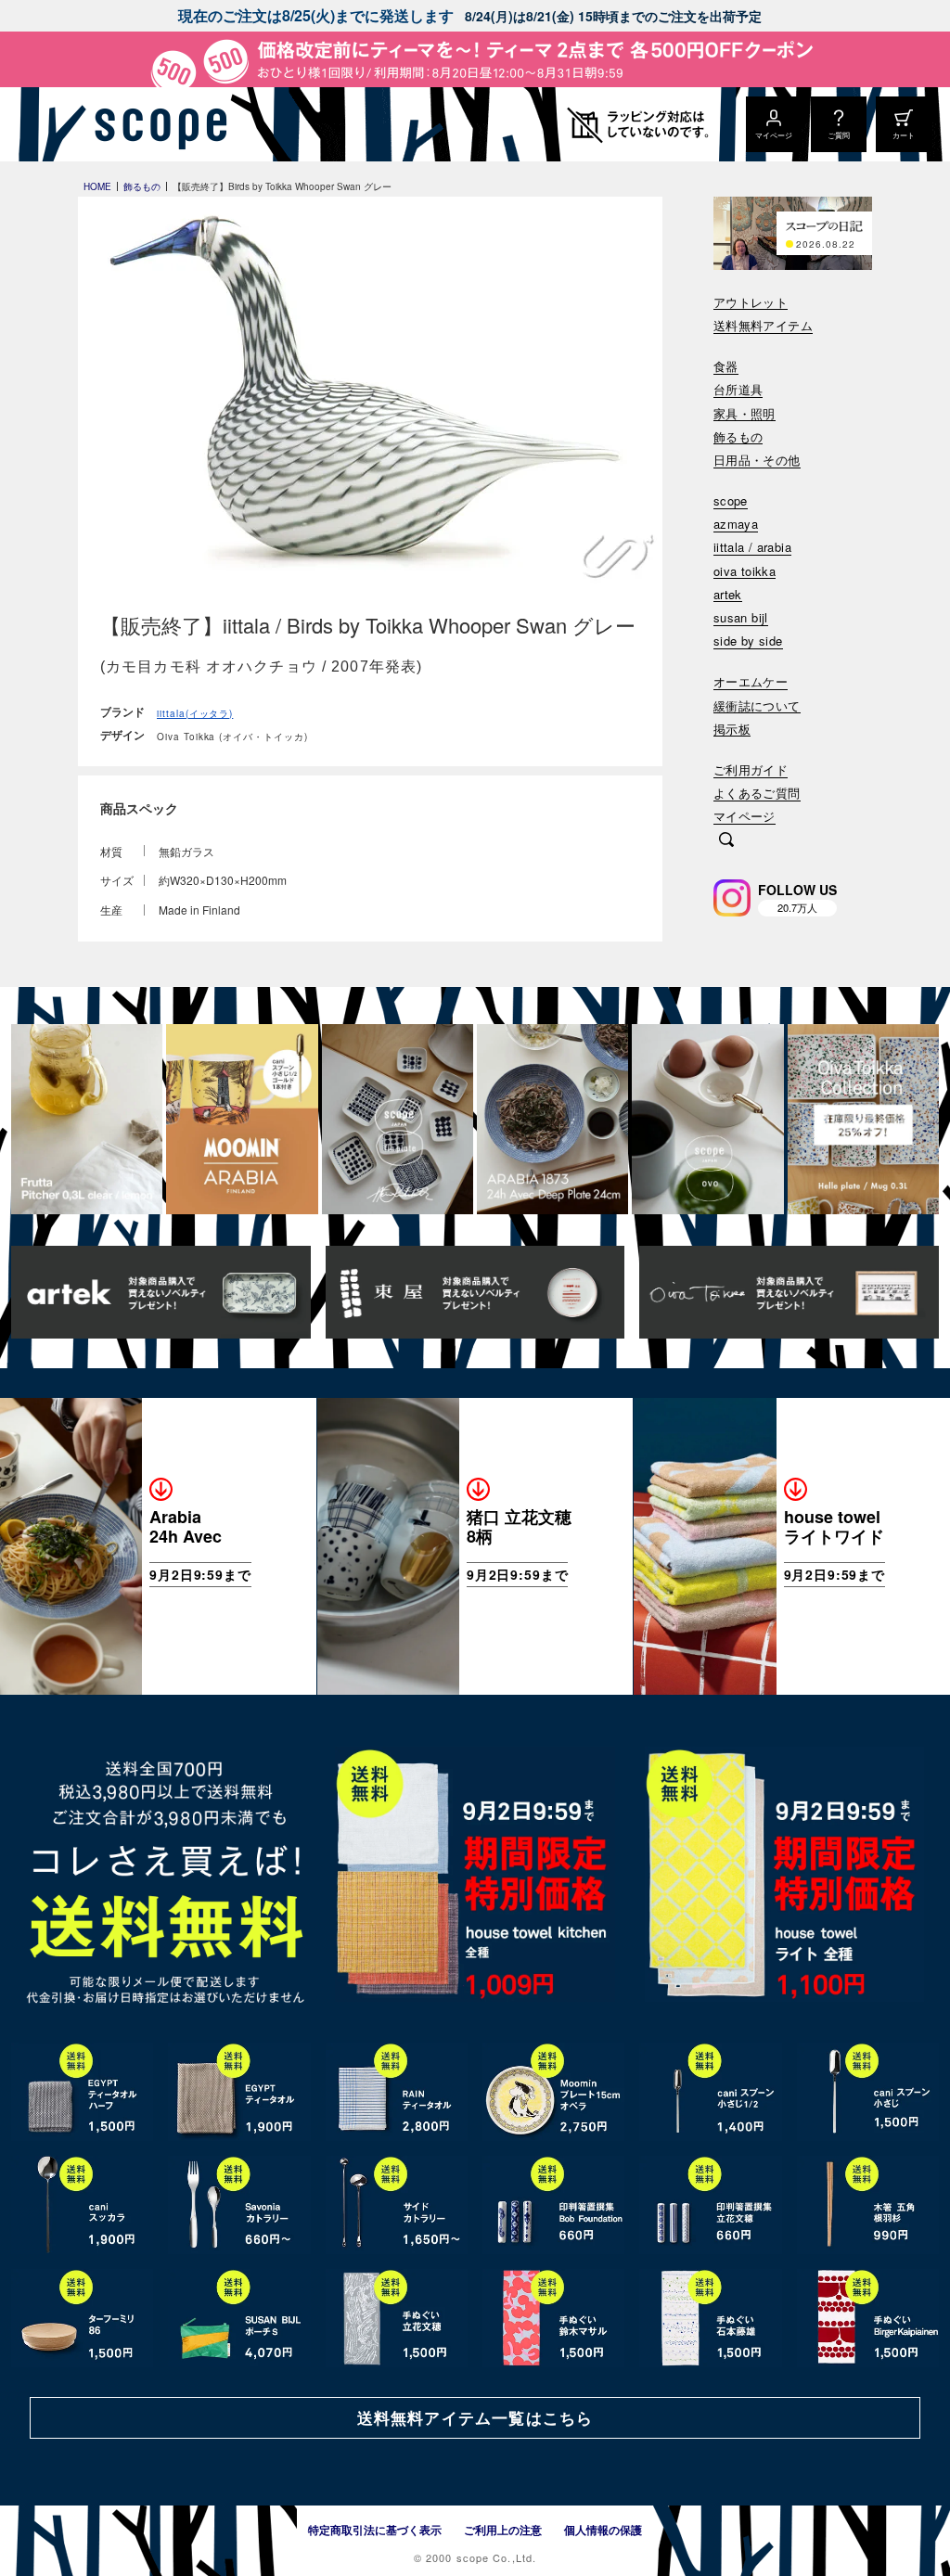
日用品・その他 (757, 461)
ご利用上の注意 (503, 2530)
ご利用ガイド (751, 770)
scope (731, 501)
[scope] (155, 124)
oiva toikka (745, 572)
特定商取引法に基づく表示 (375, 2530)
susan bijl (741, 618)
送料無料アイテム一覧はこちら (475, 2417)
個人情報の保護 (603, 2530)
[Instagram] (732, 898)
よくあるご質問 (757, 794)
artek (728, 595)
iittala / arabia (752, 548)
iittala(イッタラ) (195, 713)
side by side (748, 641)
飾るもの (738, 437)
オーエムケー (751, 682)
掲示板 (732, 730)
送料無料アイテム (763, 326)
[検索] (726, 841)
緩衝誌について (757, 706)
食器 (726, 367)
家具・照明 (745, 414)
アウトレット (751, 303)
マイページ (745, 817)
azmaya (736, 525)
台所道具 (738, 390)
